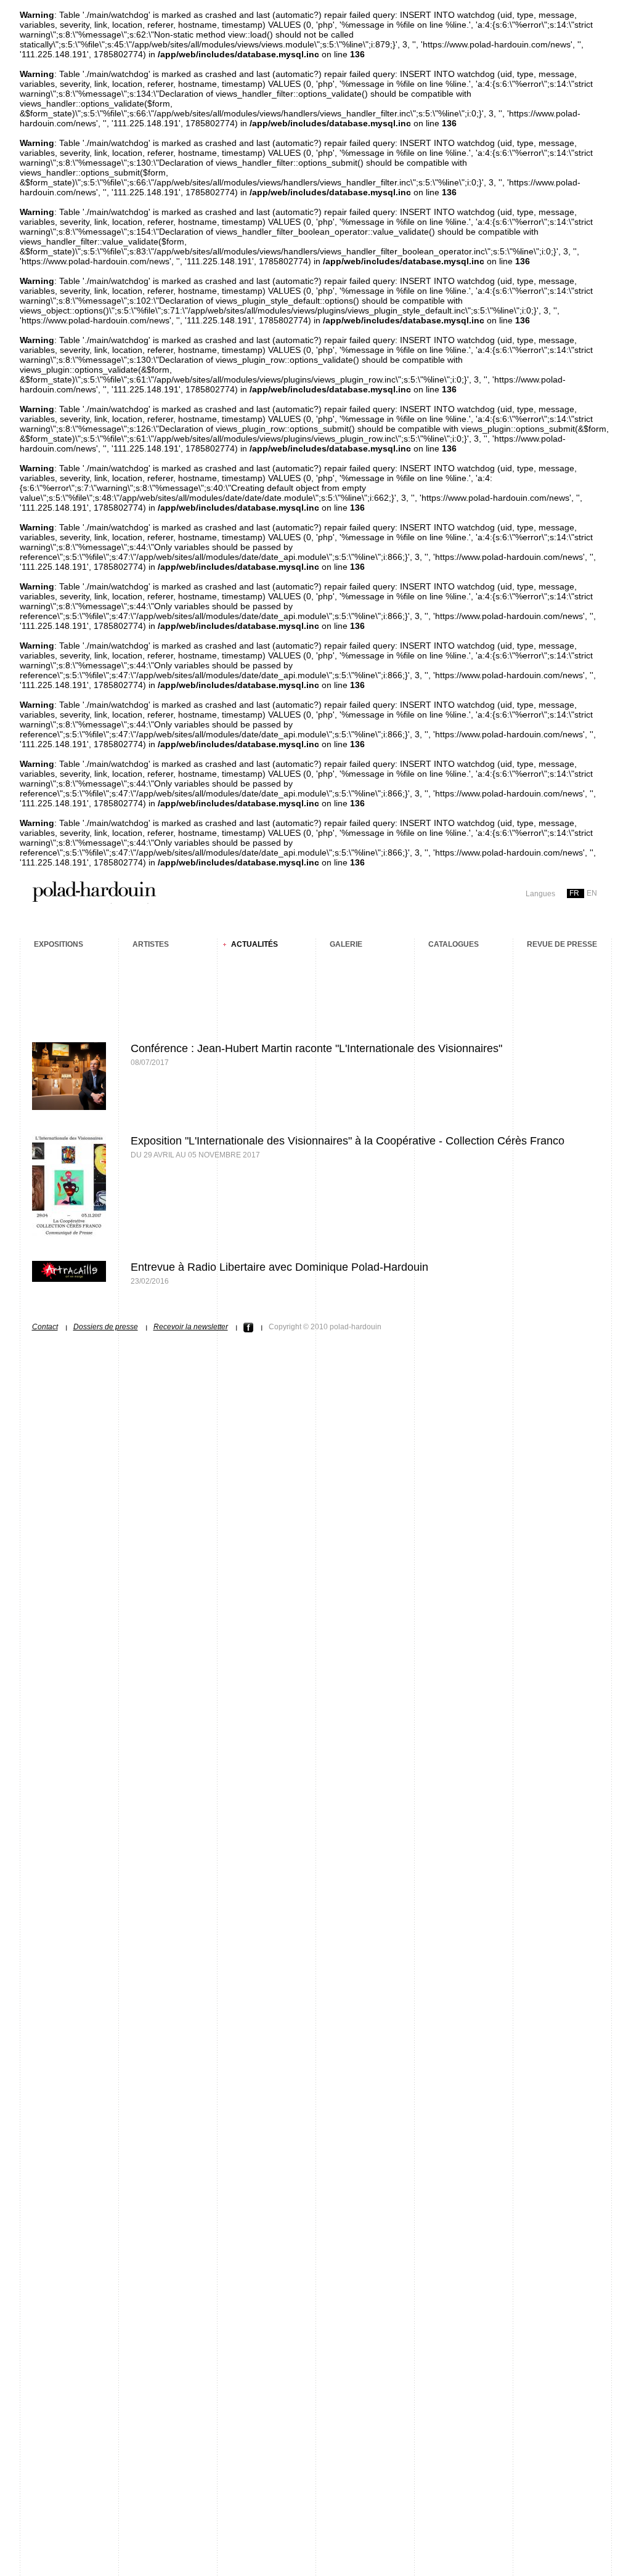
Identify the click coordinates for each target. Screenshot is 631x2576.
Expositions (59, 944)
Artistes (151, 944)
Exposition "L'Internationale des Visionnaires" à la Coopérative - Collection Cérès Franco (348, 1141)
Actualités (254, 944)
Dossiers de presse (106, 1327)
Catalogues (454, 944)
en (592, 893)
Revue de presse (562, 944)
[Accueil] (94, 900)
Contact (45, 1327)
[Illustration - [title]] (69, 1107)
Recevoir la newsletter (191, 1327)
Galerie (346, 944)
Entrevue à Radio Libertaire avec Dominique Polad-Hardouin (279, 1267)
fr (574, 893)
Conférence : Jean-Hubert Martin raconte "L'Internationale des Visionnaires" (316, 1048)
